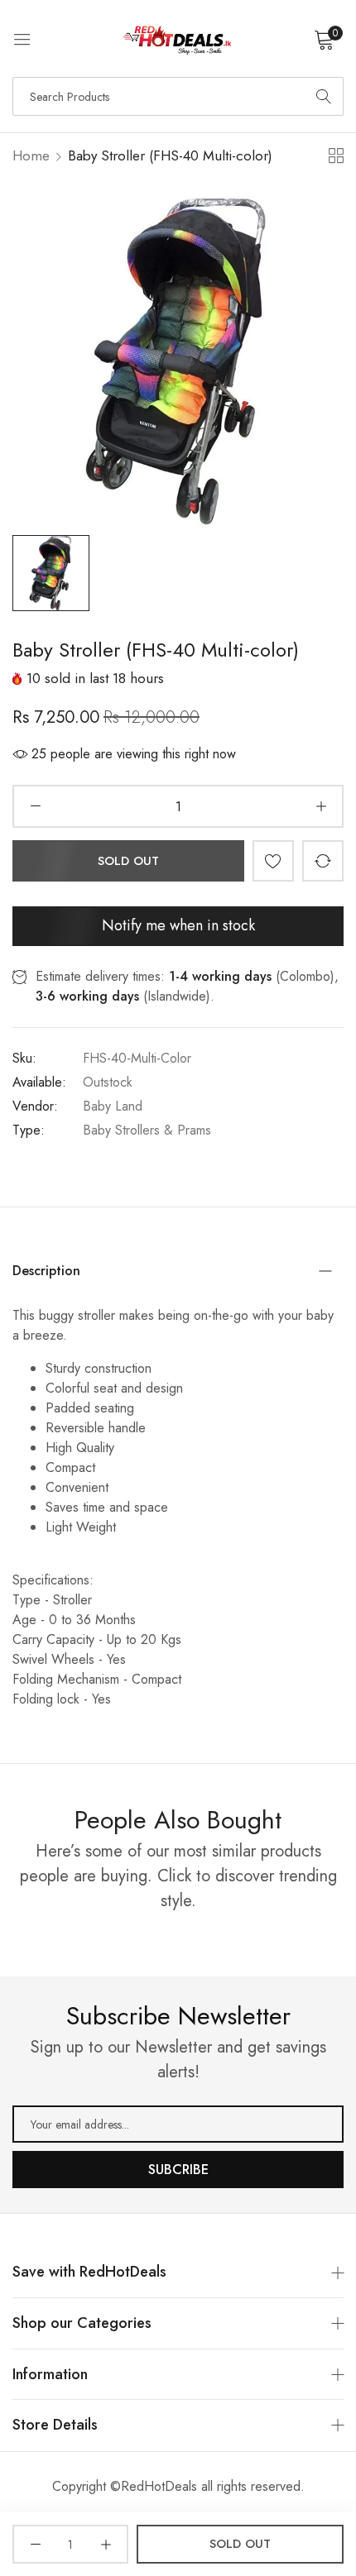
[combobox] (178, 96)
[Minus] (35, 806)
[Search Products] (324, 96)
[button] (273, 861)
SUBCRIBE (178, 2170)
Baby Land (113, 1106)
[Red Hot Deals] (178, 38)
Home (31, 155)
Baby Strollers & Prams (147, 1130)
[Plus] (321, 806)
